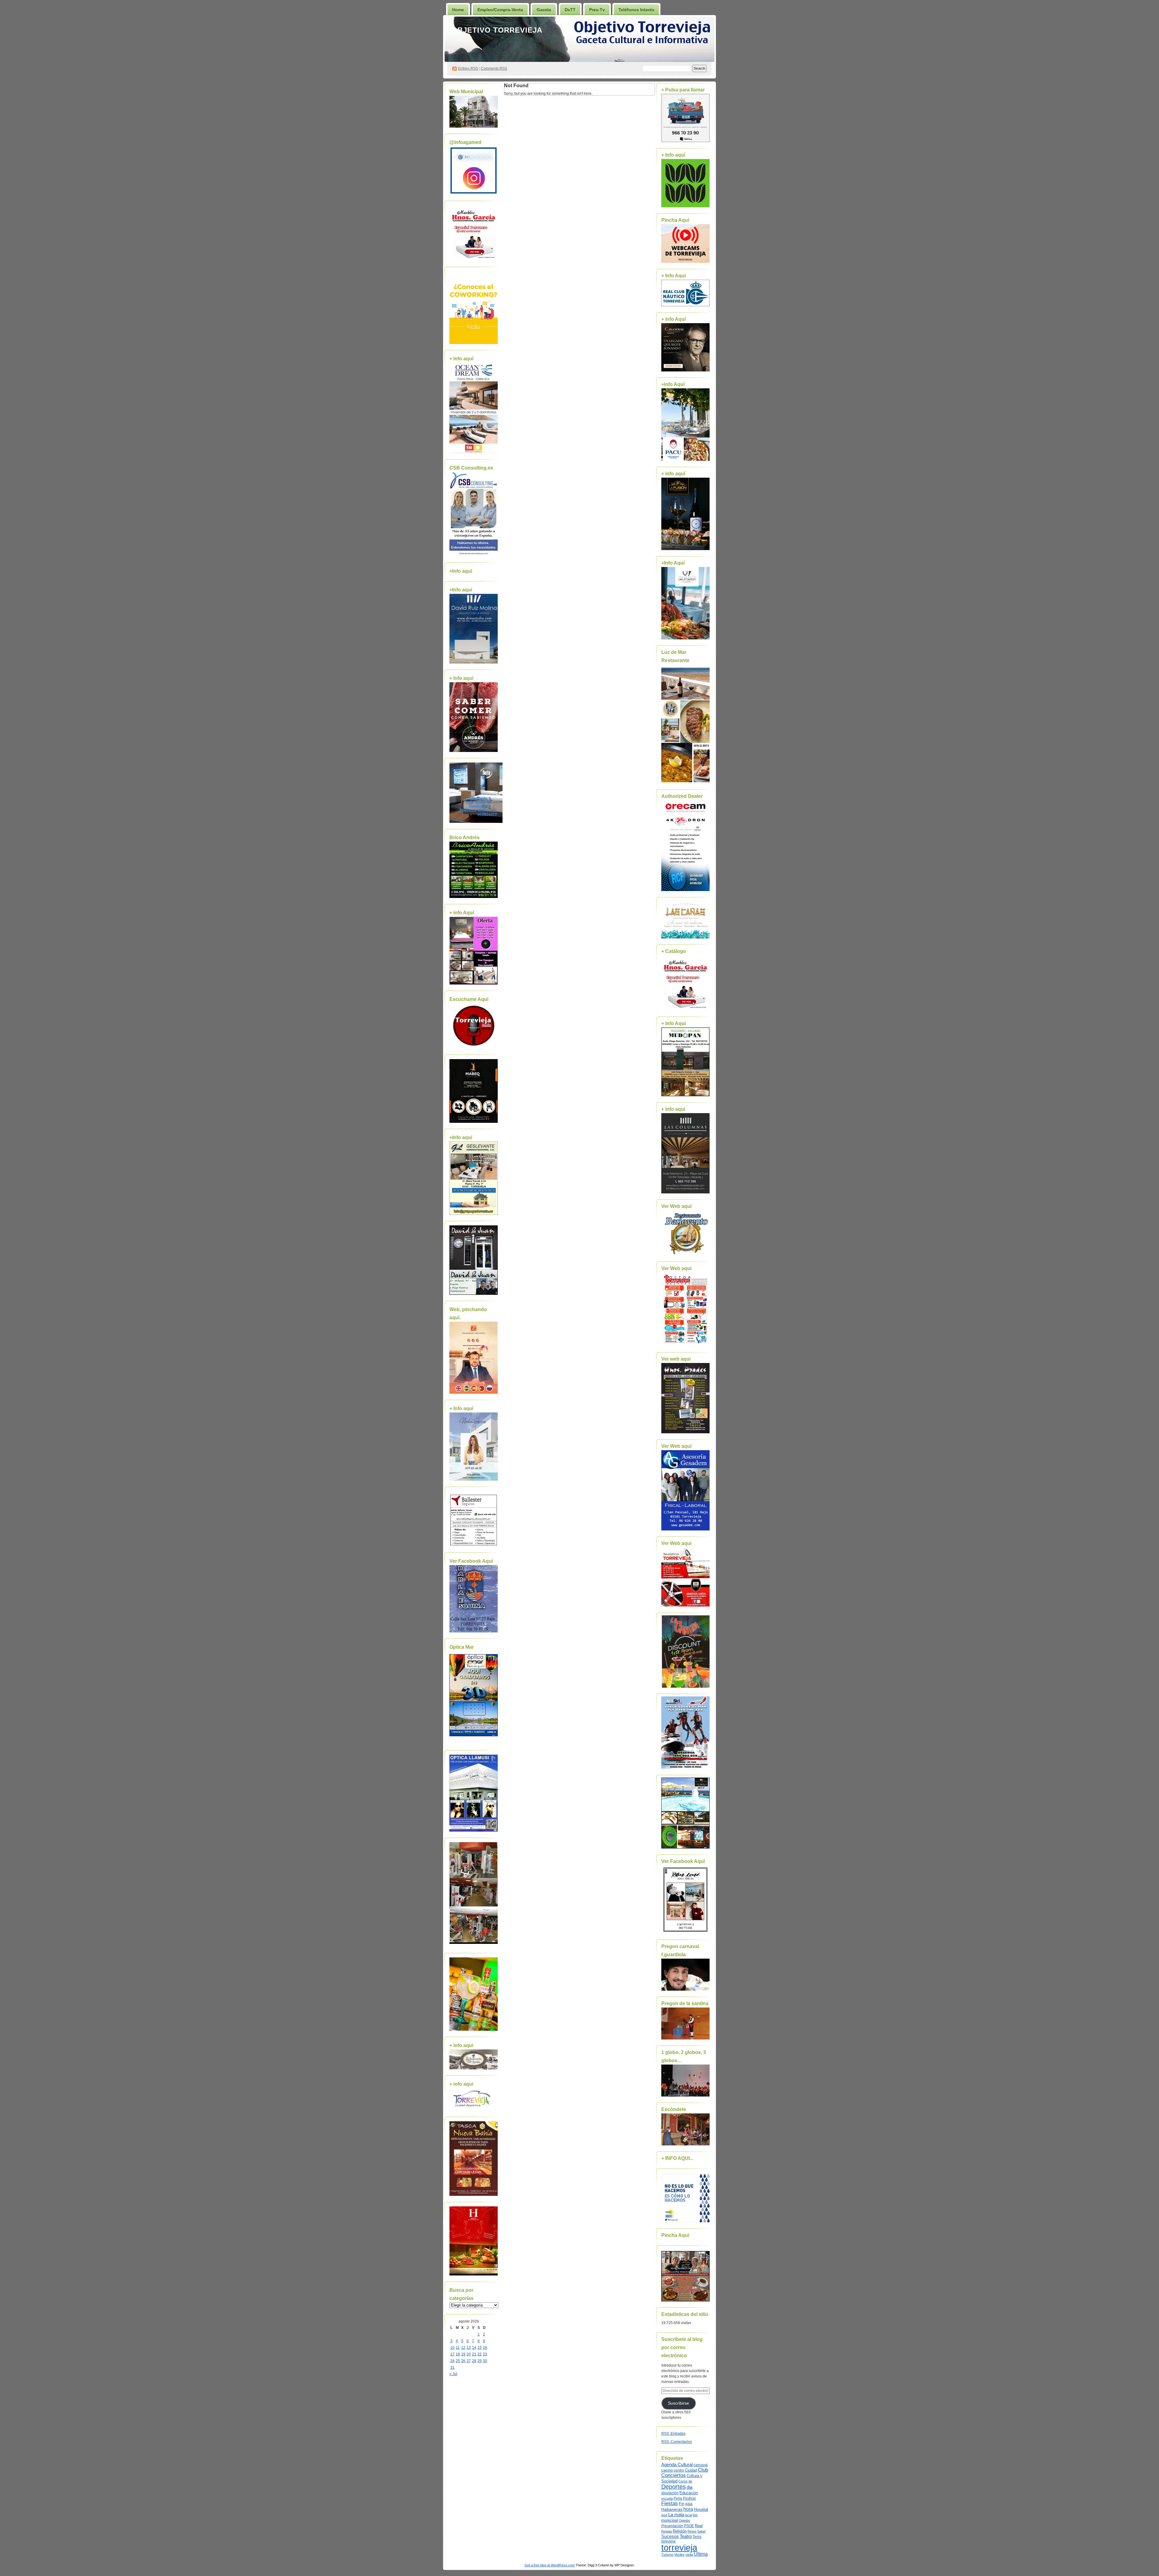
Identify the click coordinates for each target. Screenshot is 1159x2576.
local (688, 2515)
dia (690, 2487)
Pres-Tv (597, 10)
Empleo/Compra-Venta (500, 10)
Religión (680, 2531)
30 (485, 2361)
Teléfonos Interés (636, 10)
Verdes (679, 2555)
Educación (689, 2493)
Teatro (686, 2536)
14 (474, 2348)
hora (688, 2509)
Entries (468, 68)
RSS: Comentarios (677, 2442)
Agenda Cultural (677, 2465)
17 (452, 2354)
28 (474, 2361)
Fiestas (670, 2503)
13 (469, 2348)
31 (452, 2367)
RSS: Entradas (673, 2434)
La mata (676, 2515)
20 (469, 2354)
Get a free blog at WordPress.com (550, 2565)
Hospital (701, 2509)
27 (469, 2361)
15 (480, 2348)
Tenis (697, 2537)
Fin (682, 2504)
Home (458, 10)
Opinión (684, 2520)
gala (689, 2504)
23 (485, 2354)
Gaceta (544, 10)
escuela (667, 2498)
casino (667, 2470)
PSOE (689, 2526)
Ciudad (691, 2470)
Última (701, 2554)
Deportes (674, 2487)
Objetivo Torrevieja (497, 30)
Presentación (672, 2526)
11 (458, 2348)
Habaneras (672, 2509)
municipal (670, 2520)
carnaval (701, 2465)
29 (480, 2361)
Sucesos (670, 2536)
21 (474, 2354)
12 (463, 2348)
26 (463, 2361)
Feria (678, 2498)
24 (452, 2361)
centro (679, 2470)
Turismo (667, 2555)
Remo (692, 2531)
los (695, 2515)
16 (485, 2348)
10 (452, 2348)
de (690, 2481)
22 (480, 2354)
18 (458, 2354)
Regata (667, 2531)
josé (664, 2515)
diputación (670, 2493)
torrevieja (679, 2547)
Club (703, 2470)
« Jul (453, 2374)
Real (699, 2526)
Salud (701, 2531)
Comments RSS (494, 68)
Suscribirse (678, 2403)
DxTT (570, 10)
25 (458, 2361)
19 (463, 2354)
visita (689, 2555)
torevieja (668, 2541)
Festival (689, 2498)
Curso (683, 2481)
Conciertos (674, 2475)
